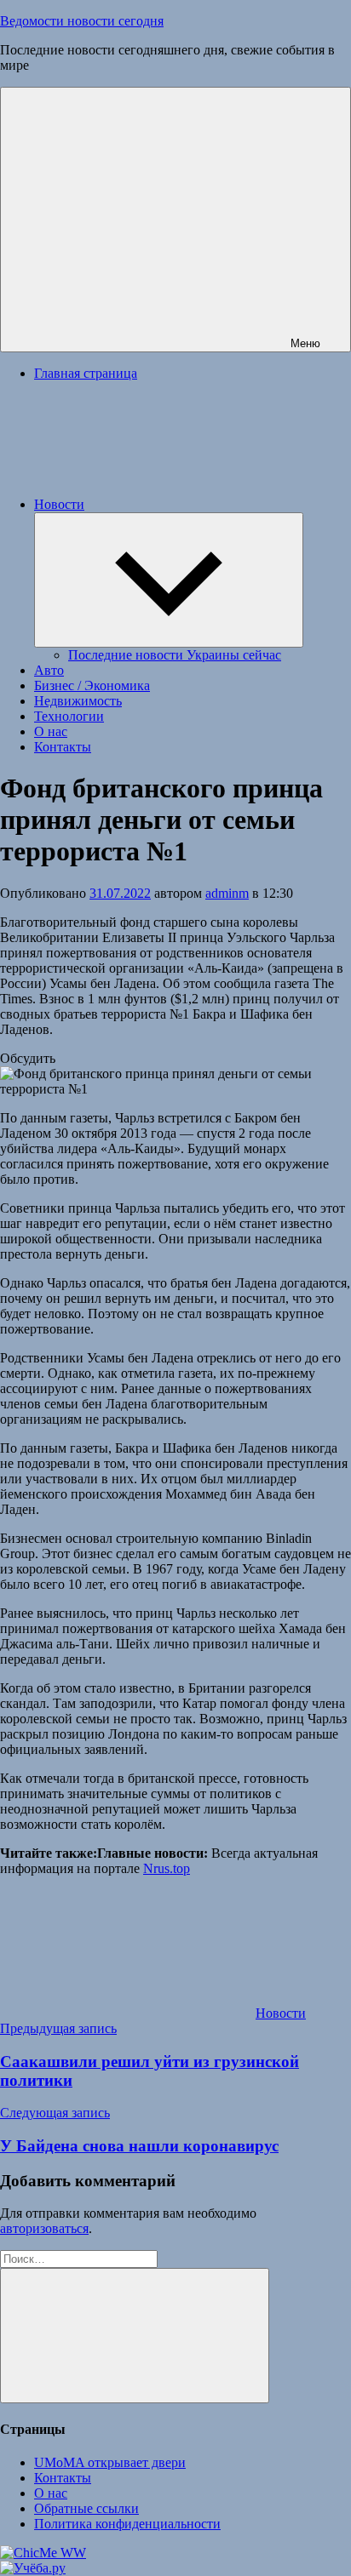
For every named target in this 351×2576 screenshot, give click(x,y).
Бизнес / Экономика (92, 685)
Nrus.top (167, 1868)
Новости (59, 504)
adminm (227, 893)
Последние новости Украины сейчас (175, 655)
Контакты (63, 747)
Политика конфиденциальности (127, 2524)
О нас (51, 731)
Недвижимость (78, 701)
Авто (49, 670)
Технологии (69, 716)
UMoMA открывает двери (110, 2462)
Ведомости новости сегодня (82, 21)
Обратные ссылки (86, 2508)
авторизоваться (44, 2228)
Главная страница (86, 373)
